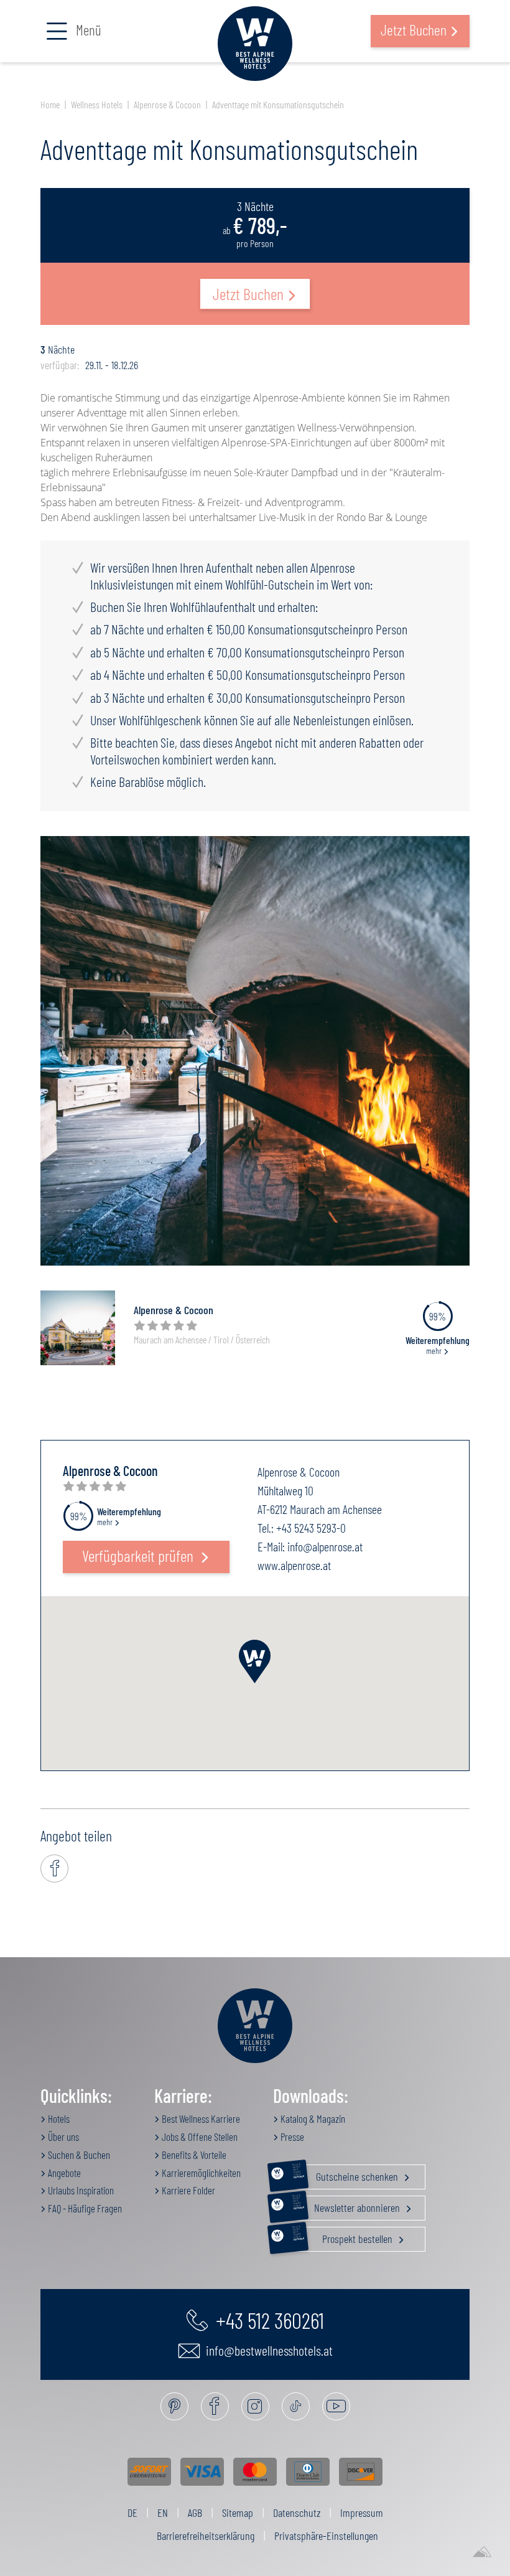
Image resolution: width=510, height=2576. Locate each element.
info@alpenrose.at (325, 1546)
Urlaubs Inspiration (80, 2190)
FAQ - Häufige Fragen (84, 2208)
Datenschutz (297, 2513)
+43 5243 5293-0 (311, 1528)
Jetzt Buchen (248, 294)
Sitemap (238, 2513)
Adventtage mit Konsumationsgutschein (278, 104)
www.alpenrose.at (294, 1565)
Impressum (362, 2513)
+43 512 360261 (268, 2320)
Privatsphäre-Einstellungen (326, 2536)
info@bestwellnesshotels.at (268, 2350)
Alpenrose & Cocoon (167, 104)
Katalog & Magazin (312, 2118)
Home (50, 104)
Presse (291, 2136)
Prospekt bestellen (344, 2236)
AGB (195, 2513)
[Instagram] (255, 2406)
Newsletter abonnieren (347, 2205)
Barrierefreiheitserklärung (206, 2536)
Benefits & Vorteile (193, 2155)
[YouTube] (336, 2406)
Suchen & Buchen (78, 2155)
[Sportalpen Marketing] (482, 2552)
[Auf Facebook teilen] (54, 1869)
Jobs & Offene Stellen (199, 2136)
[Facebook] (215, 2406)
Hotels (58, 2118)
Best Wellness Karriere (200, 2118)
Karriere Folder (188, 2190)
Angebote (63, 2173)
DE (132, 2513)
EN (163, 2513)
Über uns (63, 2136)
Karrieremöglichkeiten (200, 2173)
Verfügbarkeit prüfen (139, 1555)
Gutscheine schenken (346, 2174)
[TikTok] (296, 2406)
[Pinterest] (174, 2406)
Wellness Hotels (97, 104)
